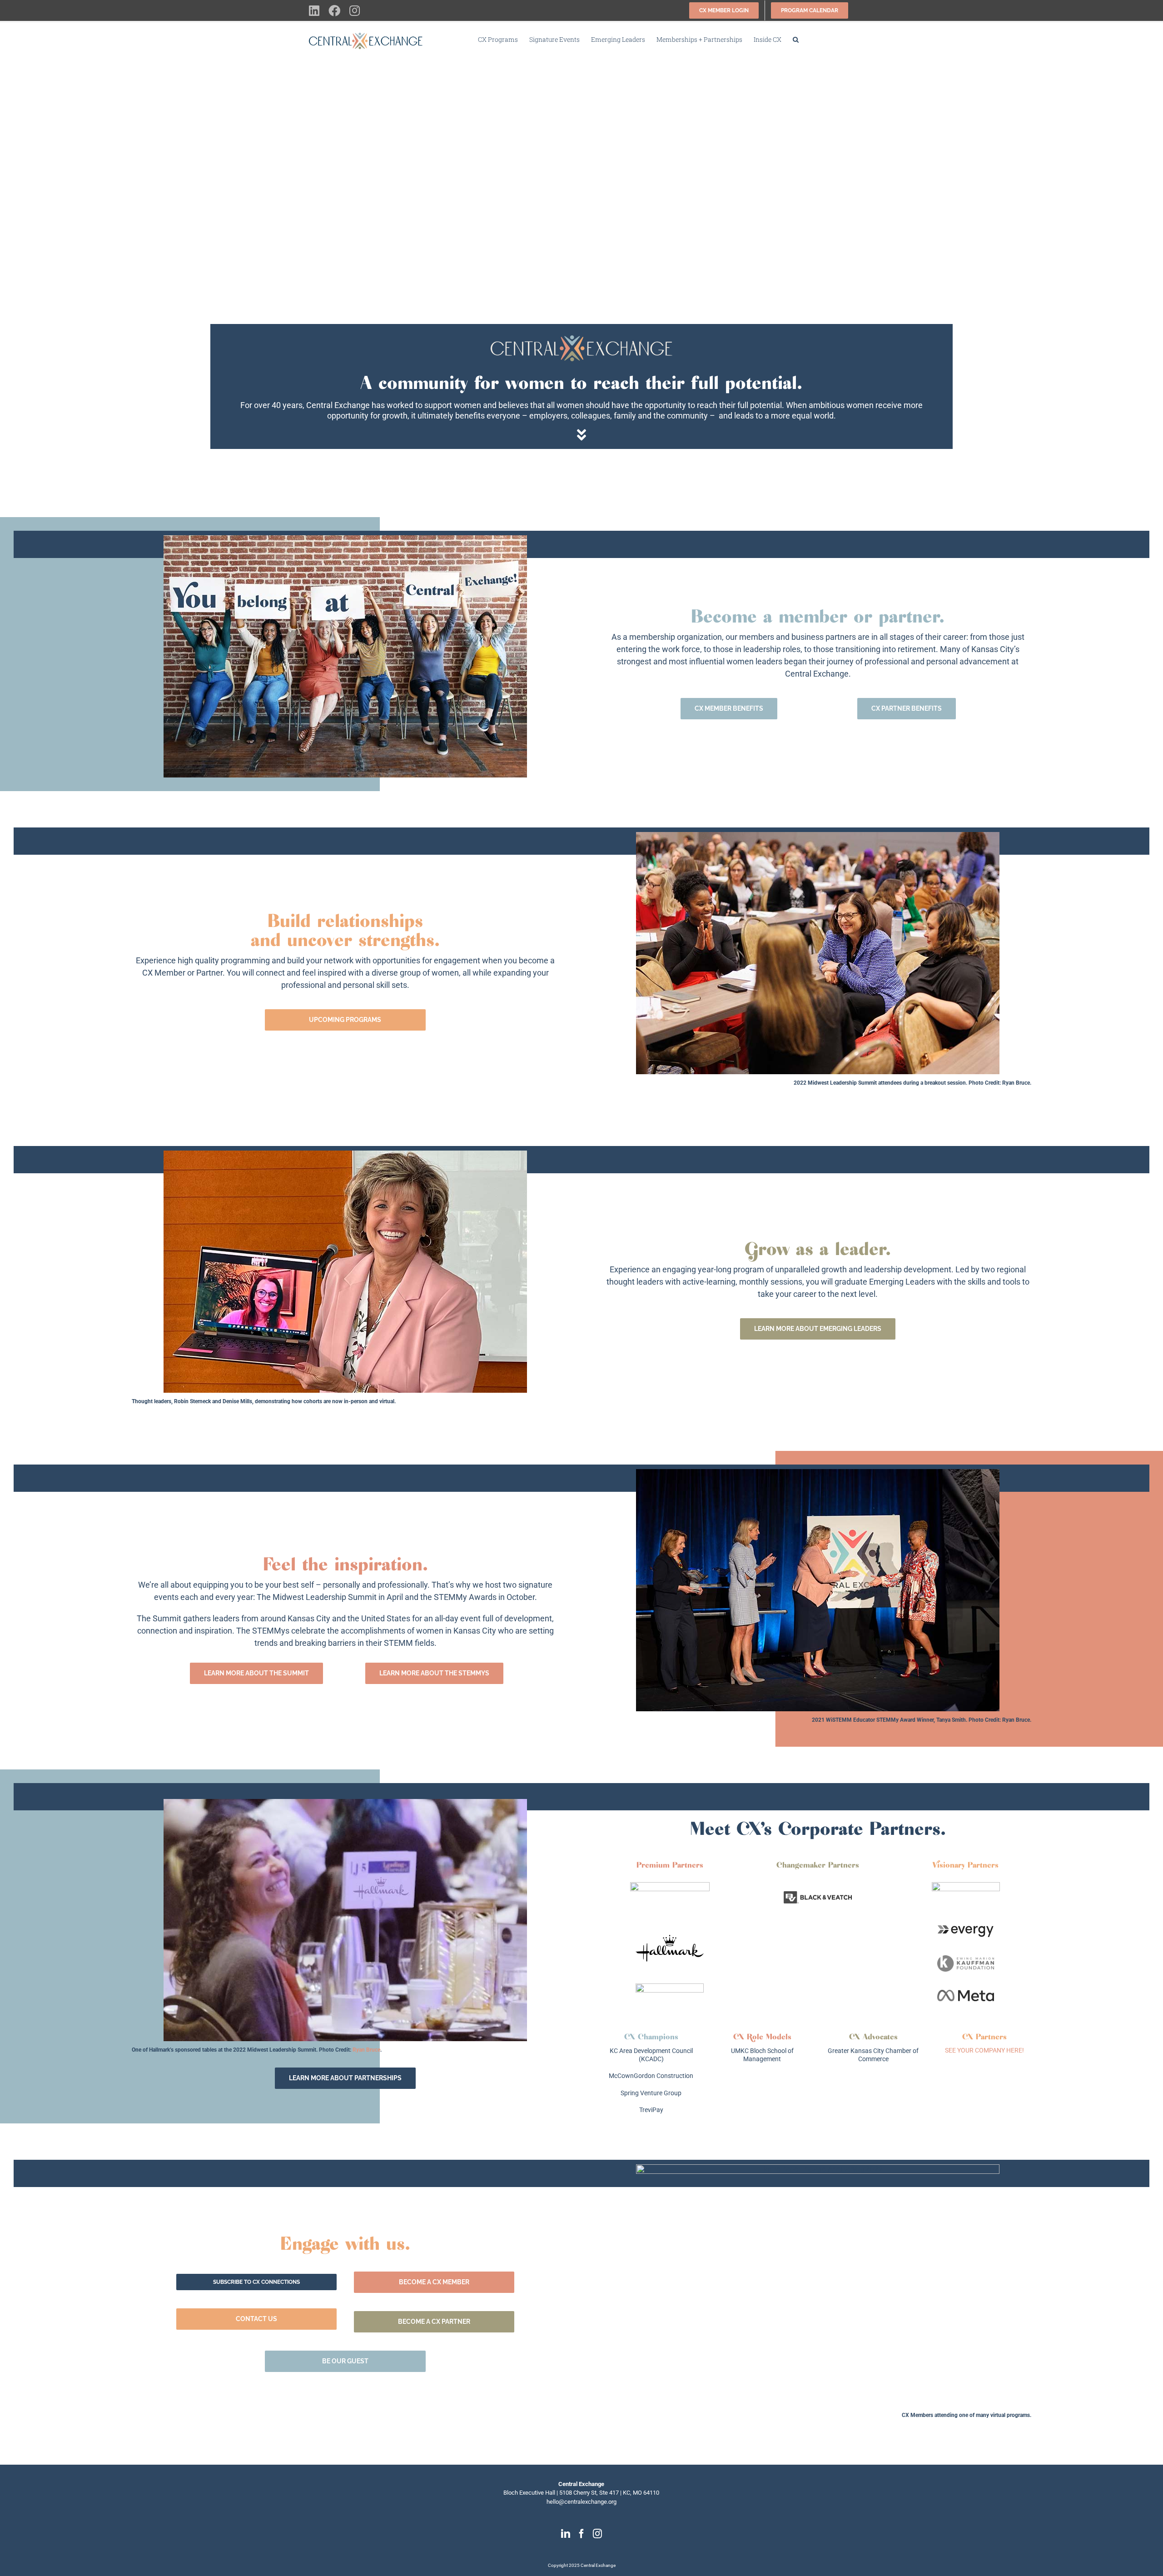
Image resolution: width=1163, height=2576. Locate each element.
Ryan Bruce (1016, 1083)
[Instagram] (597, 2534)
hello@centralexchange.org (581, 2502)
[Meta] (966, 1993)
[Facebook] (581, 2534)
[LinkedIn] (566, 2534)
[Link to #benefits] (581, 435)
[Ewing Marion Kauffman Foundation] (966, 1959)
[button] (796, 40)
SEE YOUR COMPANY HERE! (984, 2050)
